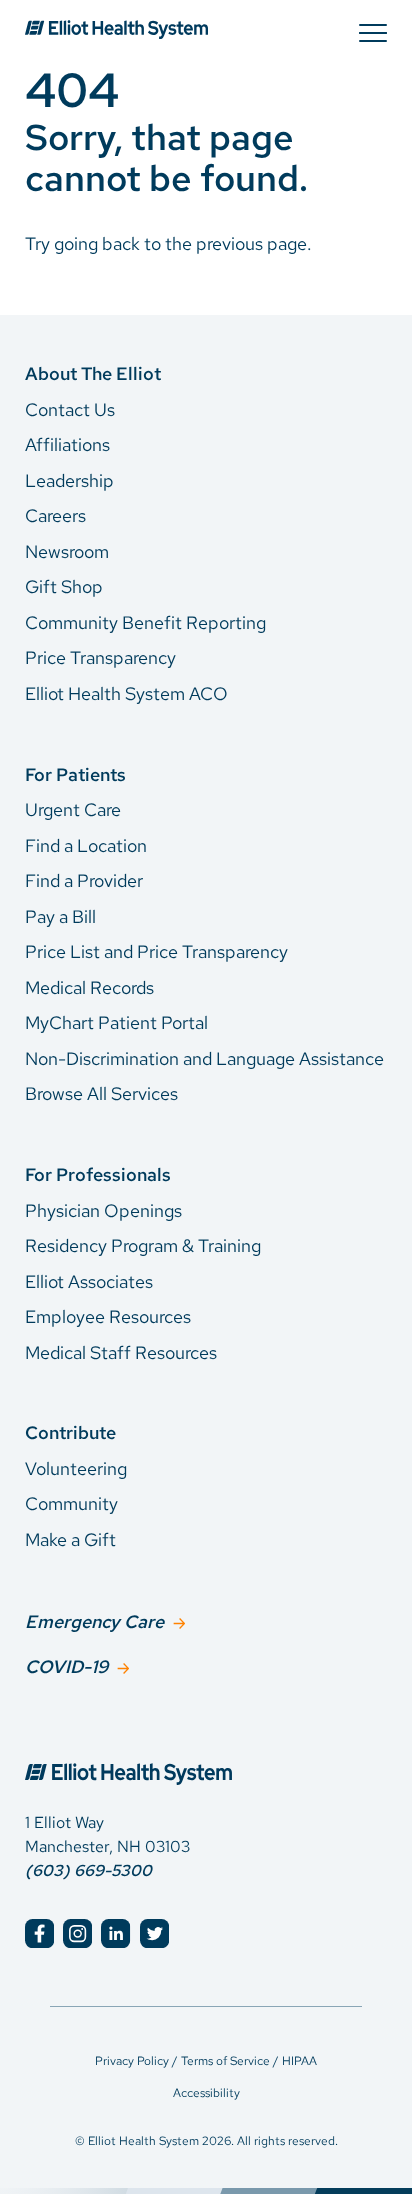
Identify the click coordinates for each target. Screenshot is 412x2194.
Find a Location (86, 845)
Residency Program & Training (143, 1245)
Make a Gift (70, 1539)
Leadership (69, 480)
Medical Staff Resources (121, 1352)
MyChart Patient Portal (116, 1022)
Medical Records (89, 987)
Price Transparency (100, 657)
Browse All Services (101, 1093)
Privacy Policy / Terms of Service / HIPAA (206, 2061)
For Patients (75, 774)
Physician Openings (103, 1210)
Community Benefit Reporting (145, 622)
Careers (55, 515)
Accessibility (206, 2093)
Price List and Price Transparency (156, 951)
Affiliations (67, 444)
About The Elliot (93, 373)
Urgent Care (73, 809)
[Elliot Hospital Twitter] (154, 1933)
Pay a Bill (60, 916)
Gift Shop (64, 586)
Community (71, 1503)
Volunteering (76, 1468)
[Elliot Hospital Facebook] (39, 1933)
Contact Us (70, 409)
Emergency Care (94, 1621)
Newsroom (67, 551)
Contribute (70, 1432)
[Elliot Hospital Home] (206, 1752)
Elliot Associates (89, 1281)
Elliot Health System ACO (126, 693)
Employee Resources (108, 1316)
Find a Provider (84, 880)
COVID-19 (66, 1666)
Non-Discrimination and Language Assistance (204, 1058)
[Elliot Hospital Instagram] (77, 1933)
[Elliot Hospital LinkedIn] (115, 1933)
